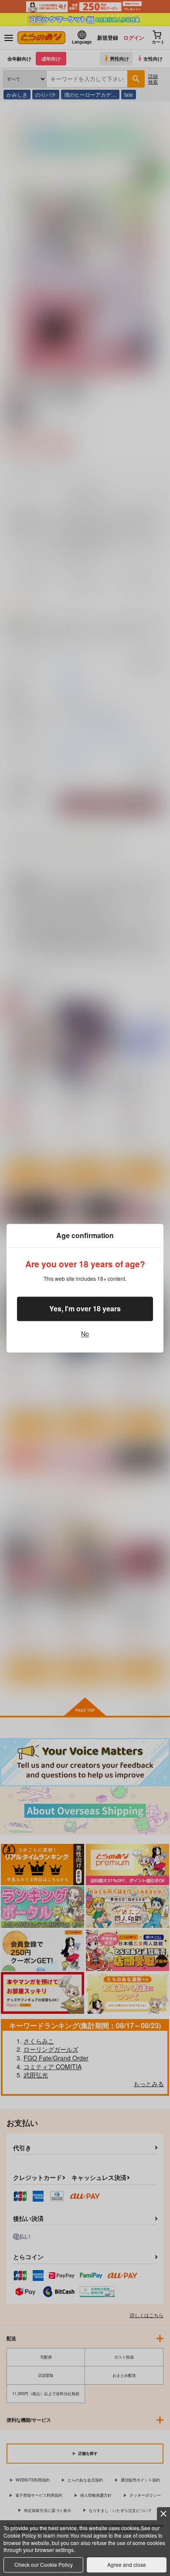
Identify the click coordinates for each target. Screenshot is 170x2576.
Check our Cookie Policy (44, 2564)
